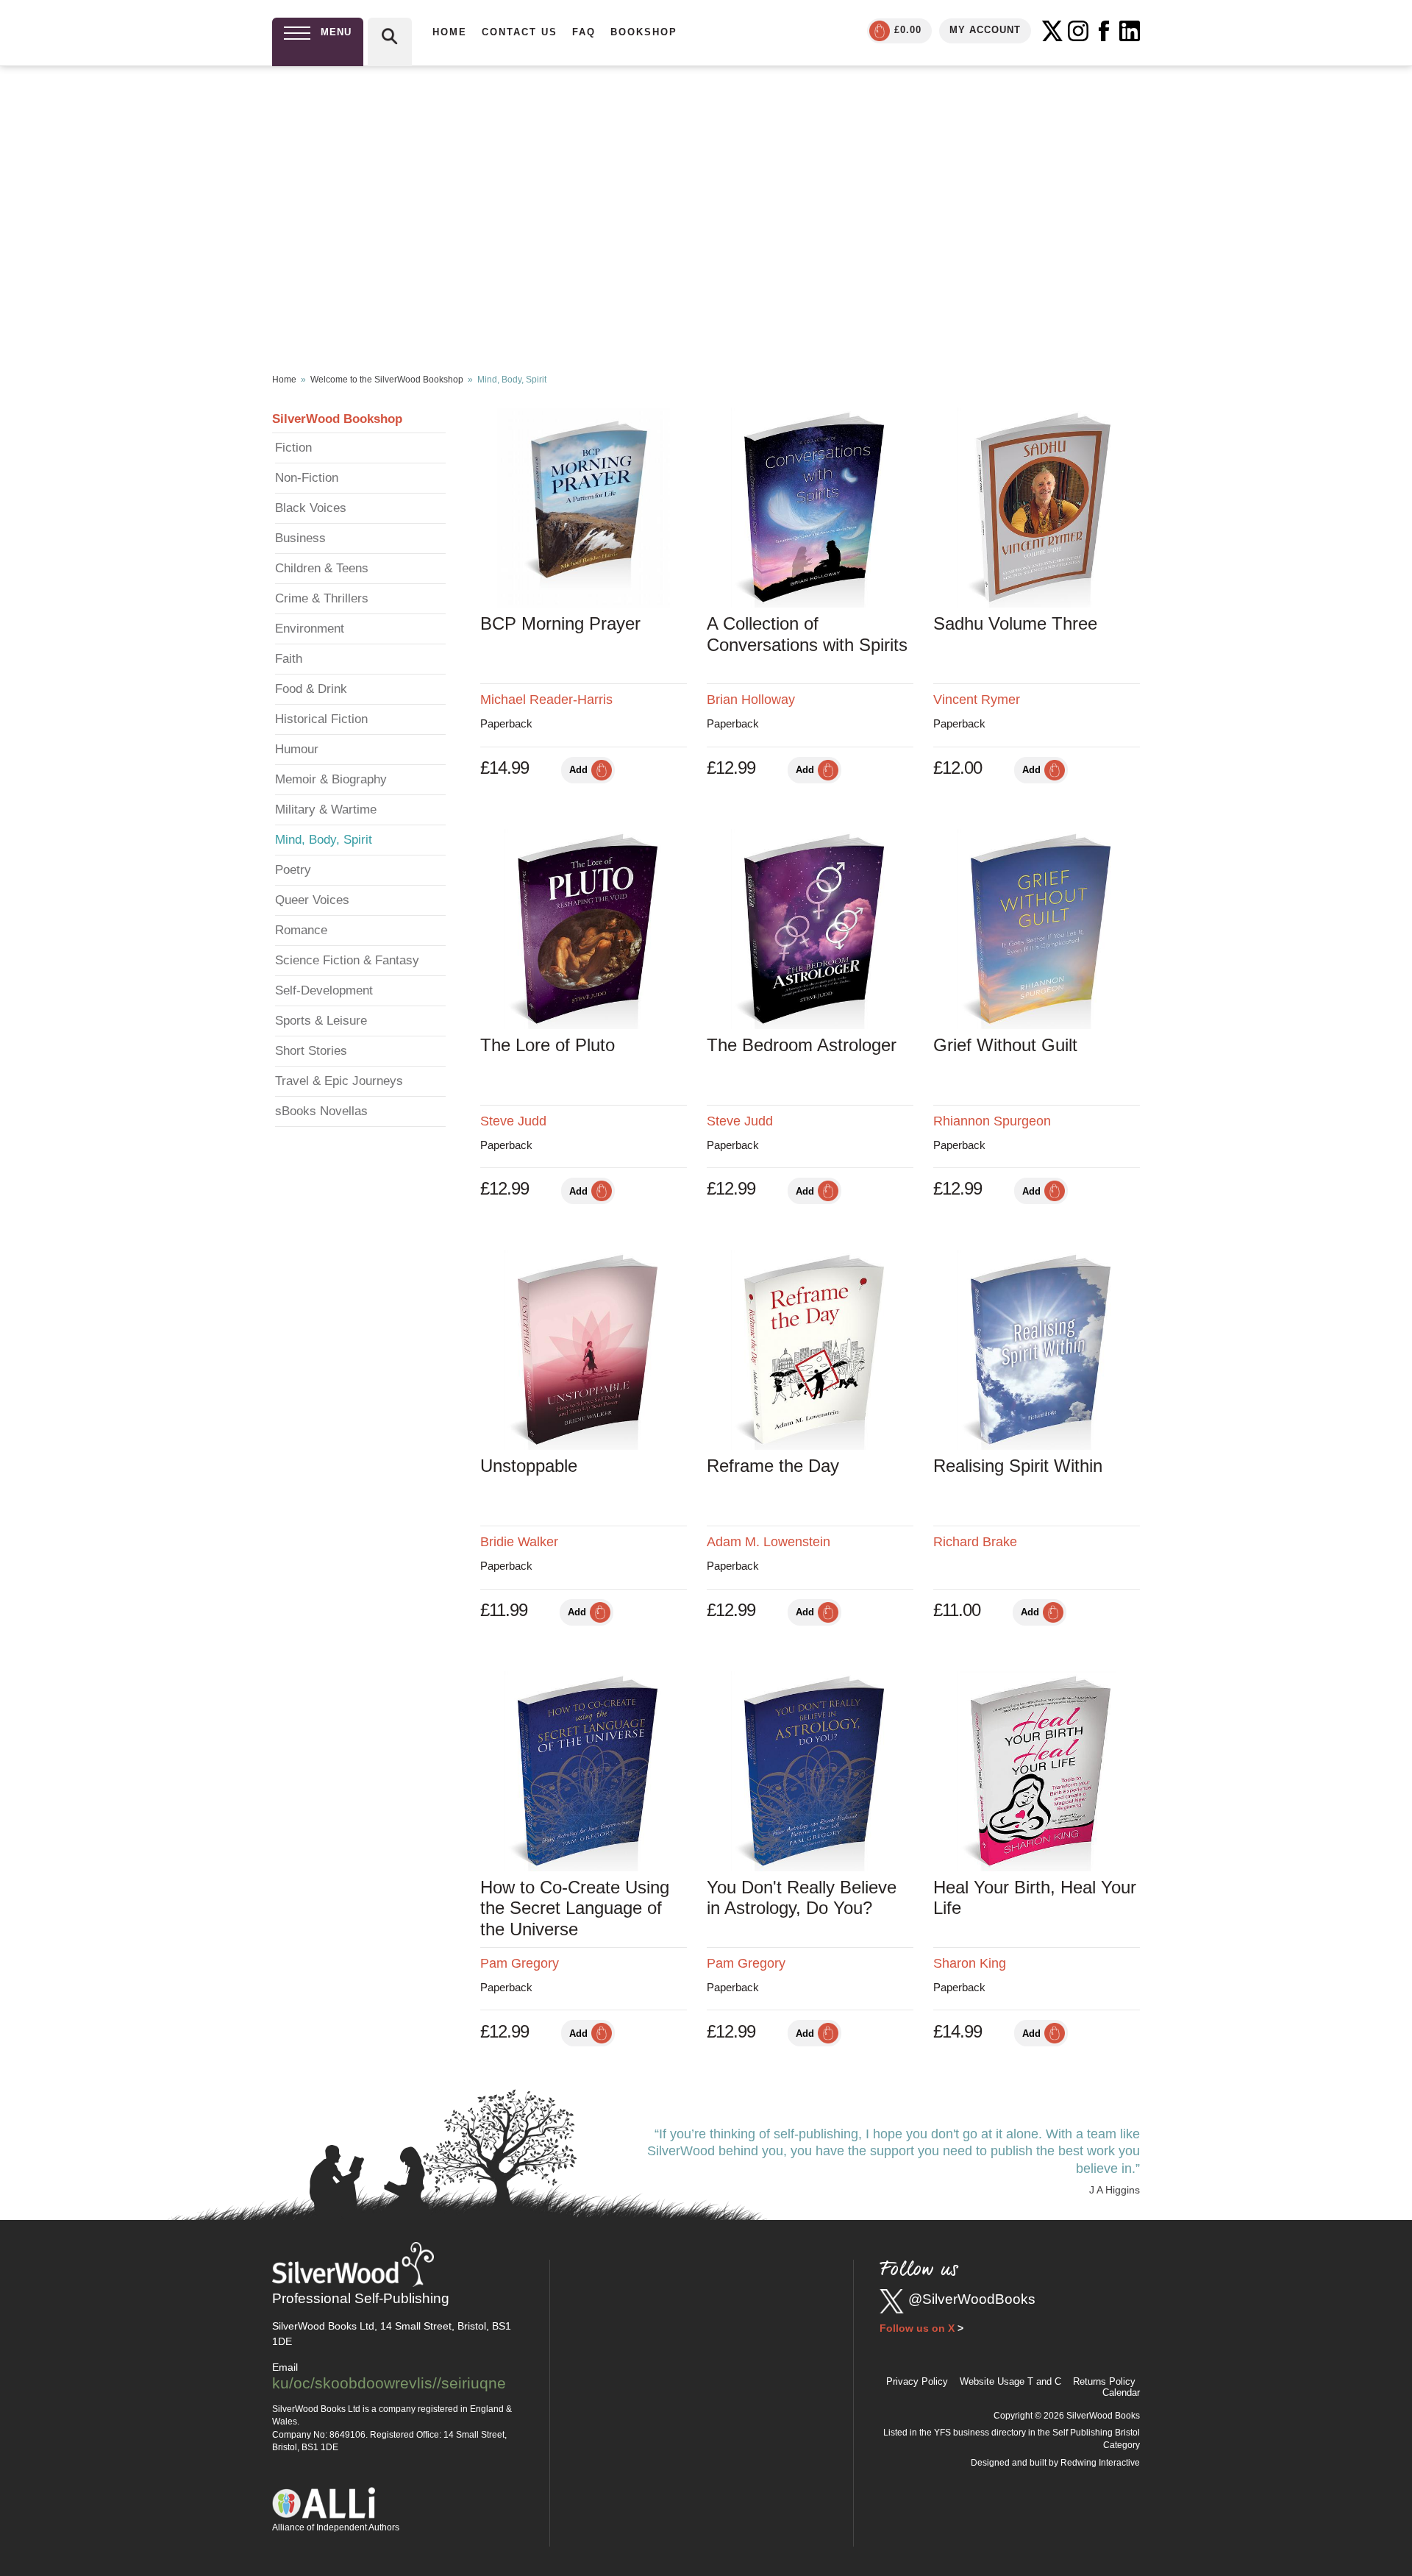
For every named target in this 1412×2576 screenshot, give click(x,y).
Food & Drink (311, 689)
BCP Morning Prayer (560, 623)
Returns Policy (1104, 2381)
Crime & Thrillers (322, 598)
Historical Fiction (321, 719)
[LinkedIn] (1130, 31)
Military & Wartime (326, 810)
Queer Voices (312, 900)
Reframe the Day (773, 1466)
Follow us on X (917, 2328)
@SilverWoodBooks (972, 2299)
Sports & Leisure (321, 1021)
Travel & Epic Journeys (339, 1081)
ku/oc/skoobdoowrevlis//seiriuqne (389, 2383)
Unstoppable (529, 1466)
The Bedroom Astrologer (802, 1045)
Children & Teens (322, 568)
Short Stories (311, 1051)
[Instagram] (1078, 31)
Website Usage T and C (1010, 2381)
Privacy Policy (917, 2381)
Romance (301, 930)
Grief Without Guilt (1005, 1045)
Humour (297, 749)
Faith (289, 659)
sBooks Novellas (321, 1111)
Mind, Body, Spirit (324, 840)
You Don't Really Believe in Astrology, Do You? (802, 1898)
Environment (310, 629)
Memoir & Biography (331, 779)
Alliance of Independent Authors (336, 2527)
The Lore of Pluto (548, 1045)
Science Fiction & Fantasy (347, 960)
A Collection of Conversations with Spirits (807, 634)
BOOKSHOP (644, 32)
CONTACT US (520, 32)
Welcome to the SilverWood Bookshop (387, 380)
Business (300, 538)
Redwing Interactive (1100, 2463)
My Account (985, 30)
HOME (450, 32)
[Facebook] (1104, 31)
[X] (1052, 31)
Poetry (293, 870)
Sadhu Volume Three (1015, 623)
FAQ (584, 32)
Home (284, 380)
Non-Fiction (307, 478)
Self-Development (324, 990)
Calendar (1121, 2392)
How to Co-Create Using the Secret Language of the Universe (575, 1908)
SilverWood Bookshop (337, 419)
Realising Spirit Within (1018, 1466)
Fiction (293, 448)
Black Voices (311, 508)
